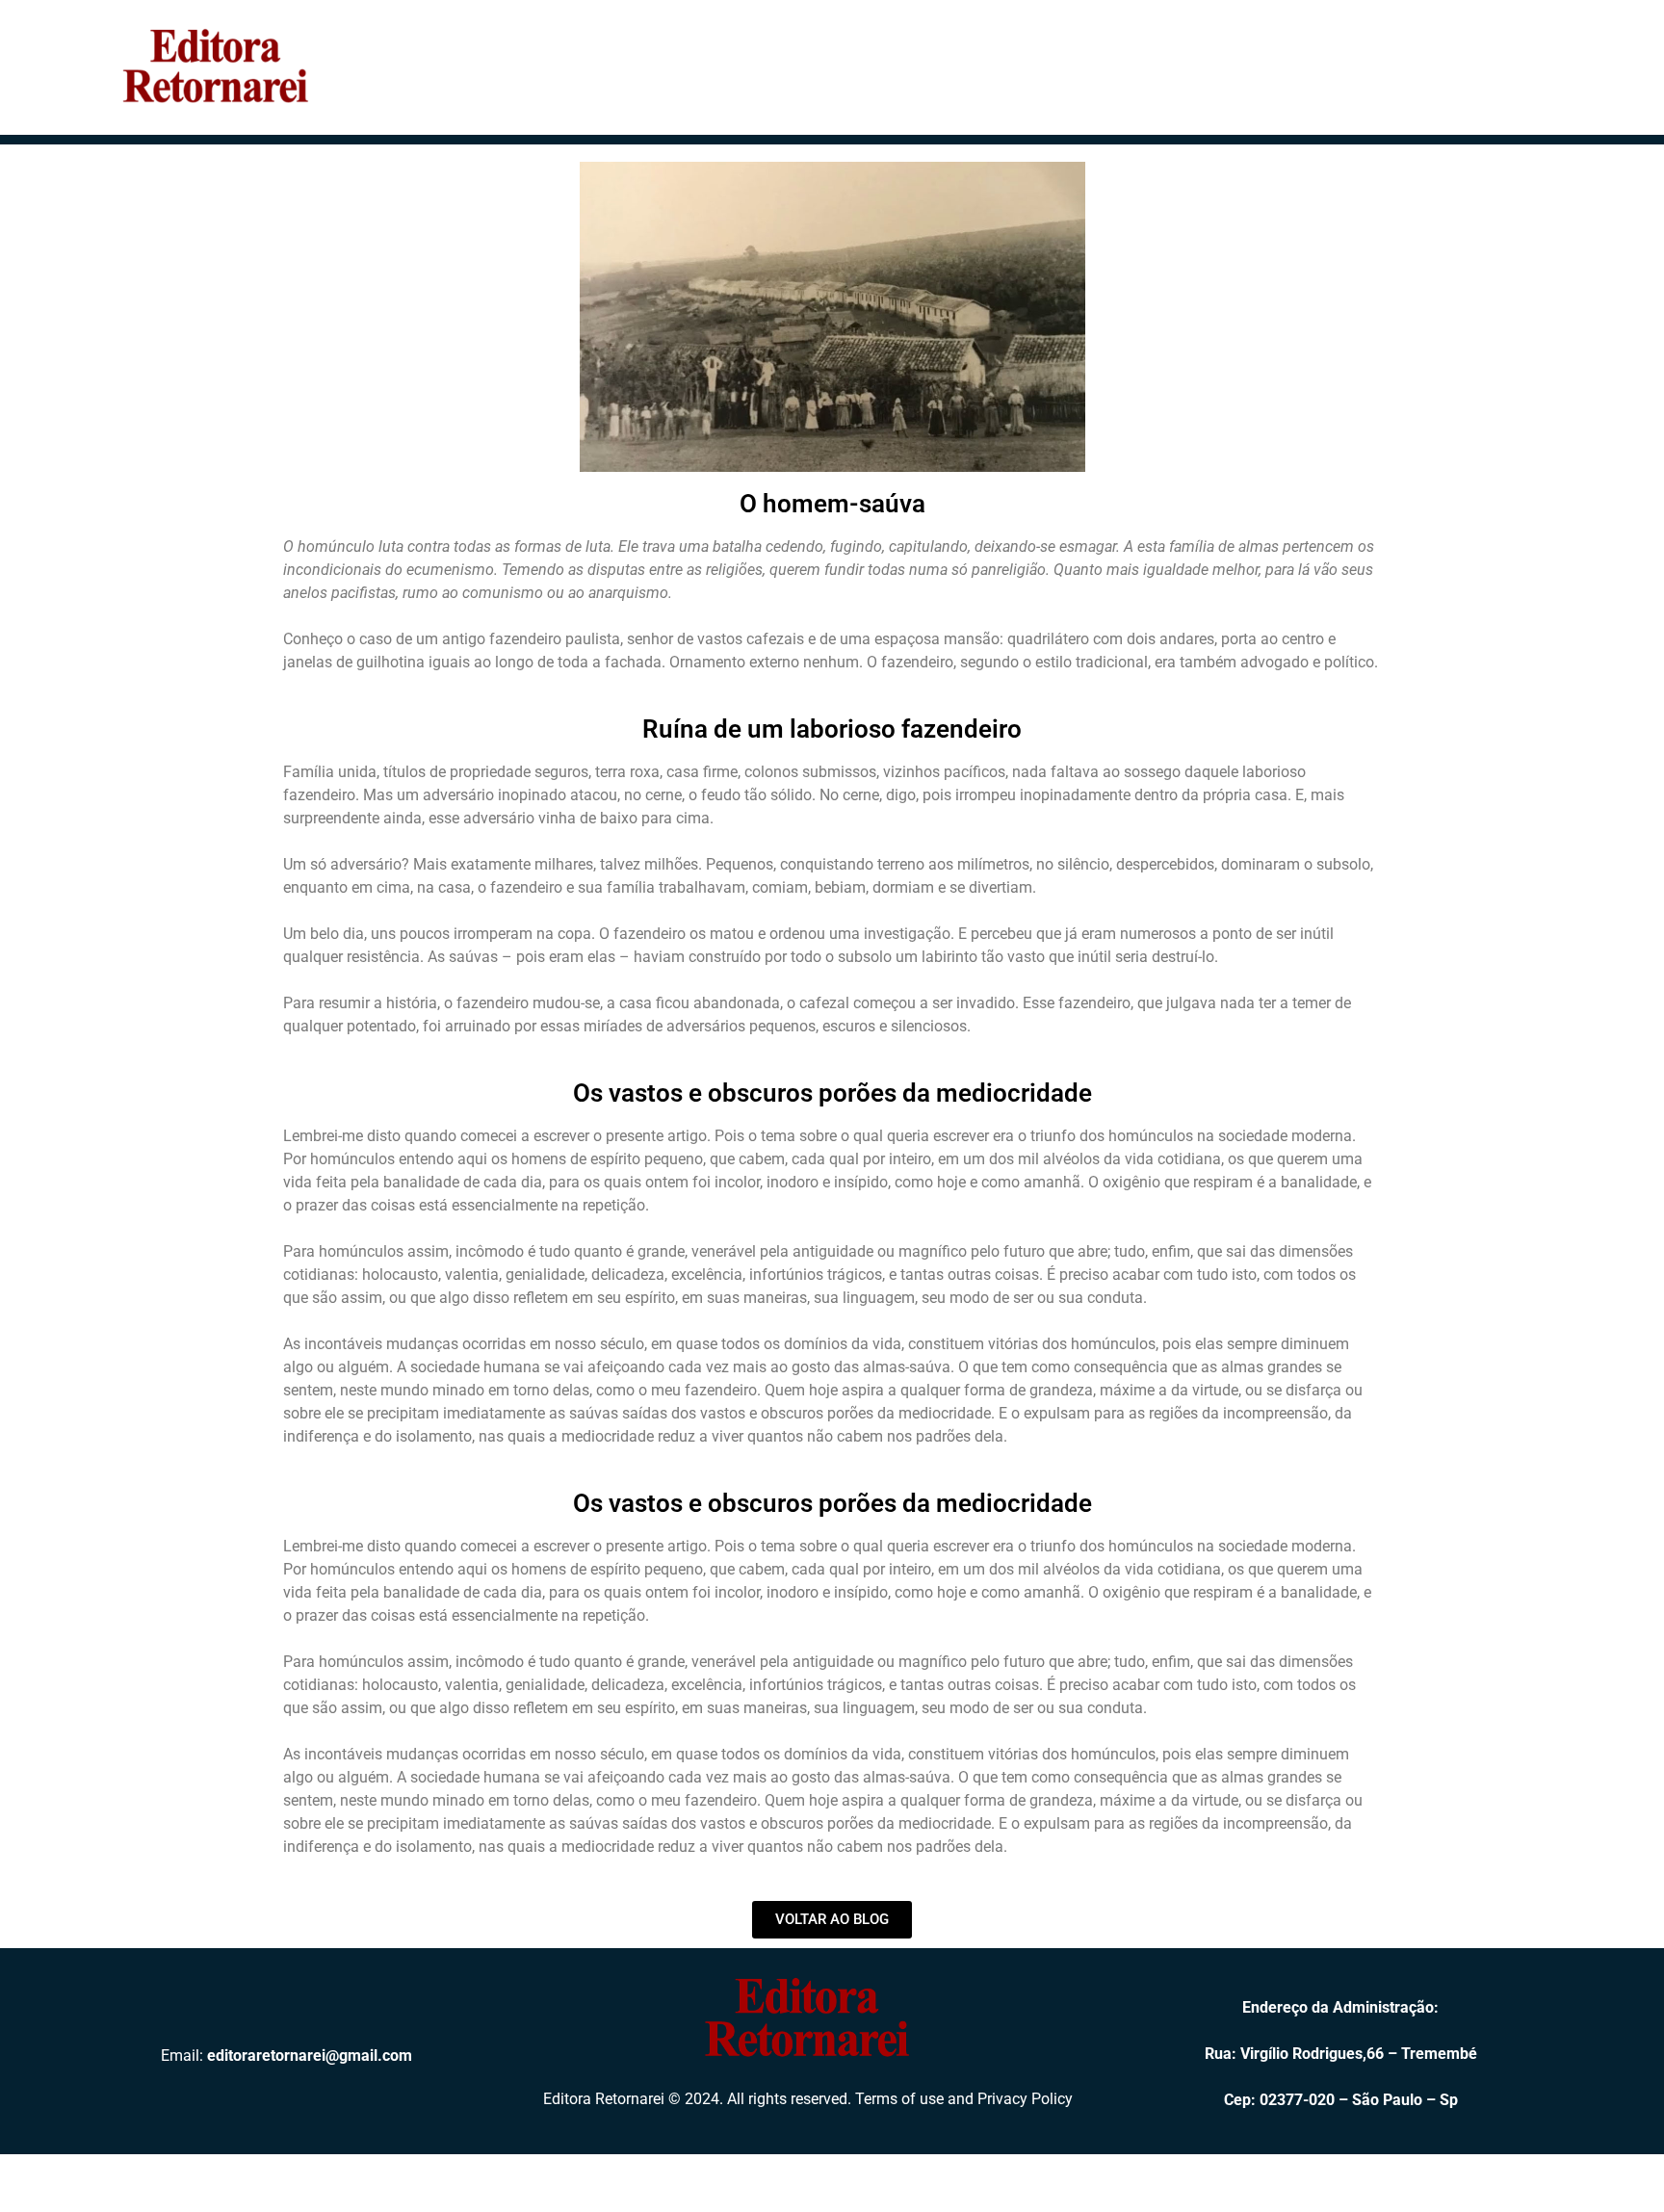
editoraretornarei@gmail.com (310, 2056)
